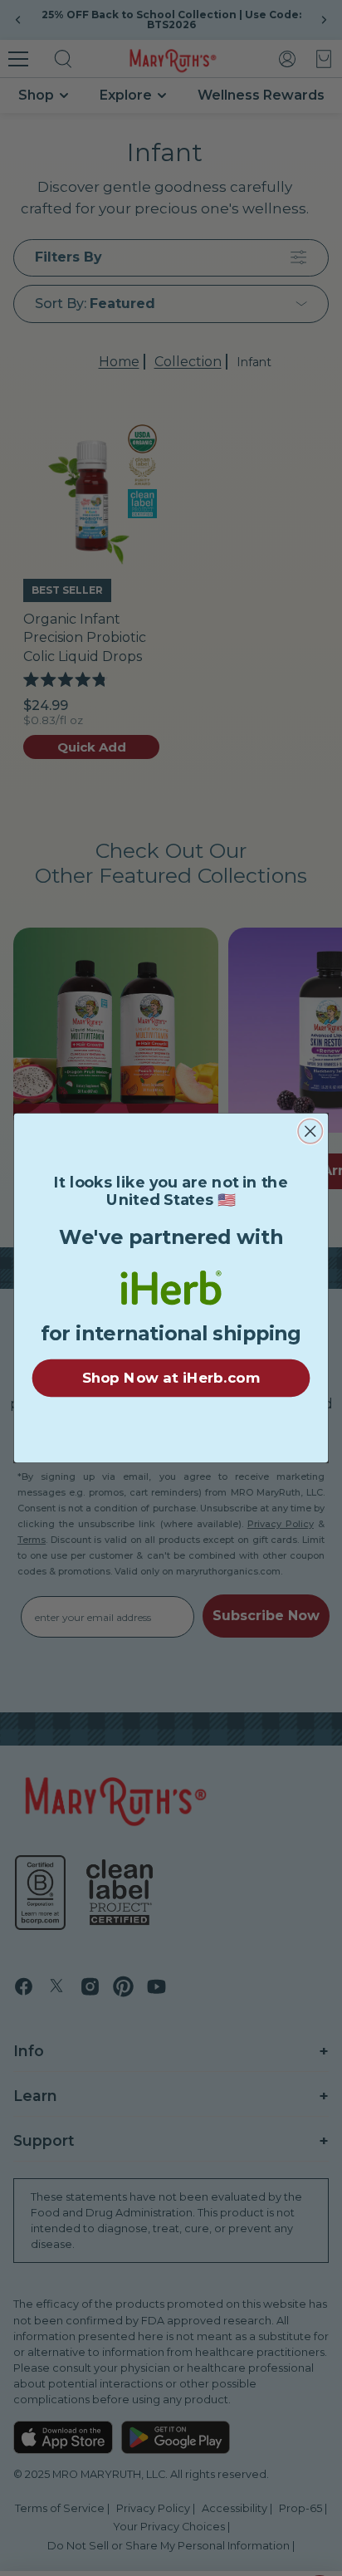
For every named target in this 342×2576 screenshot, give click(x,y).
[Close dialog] (310, 1131)
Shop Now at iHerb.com (171, 1378)
